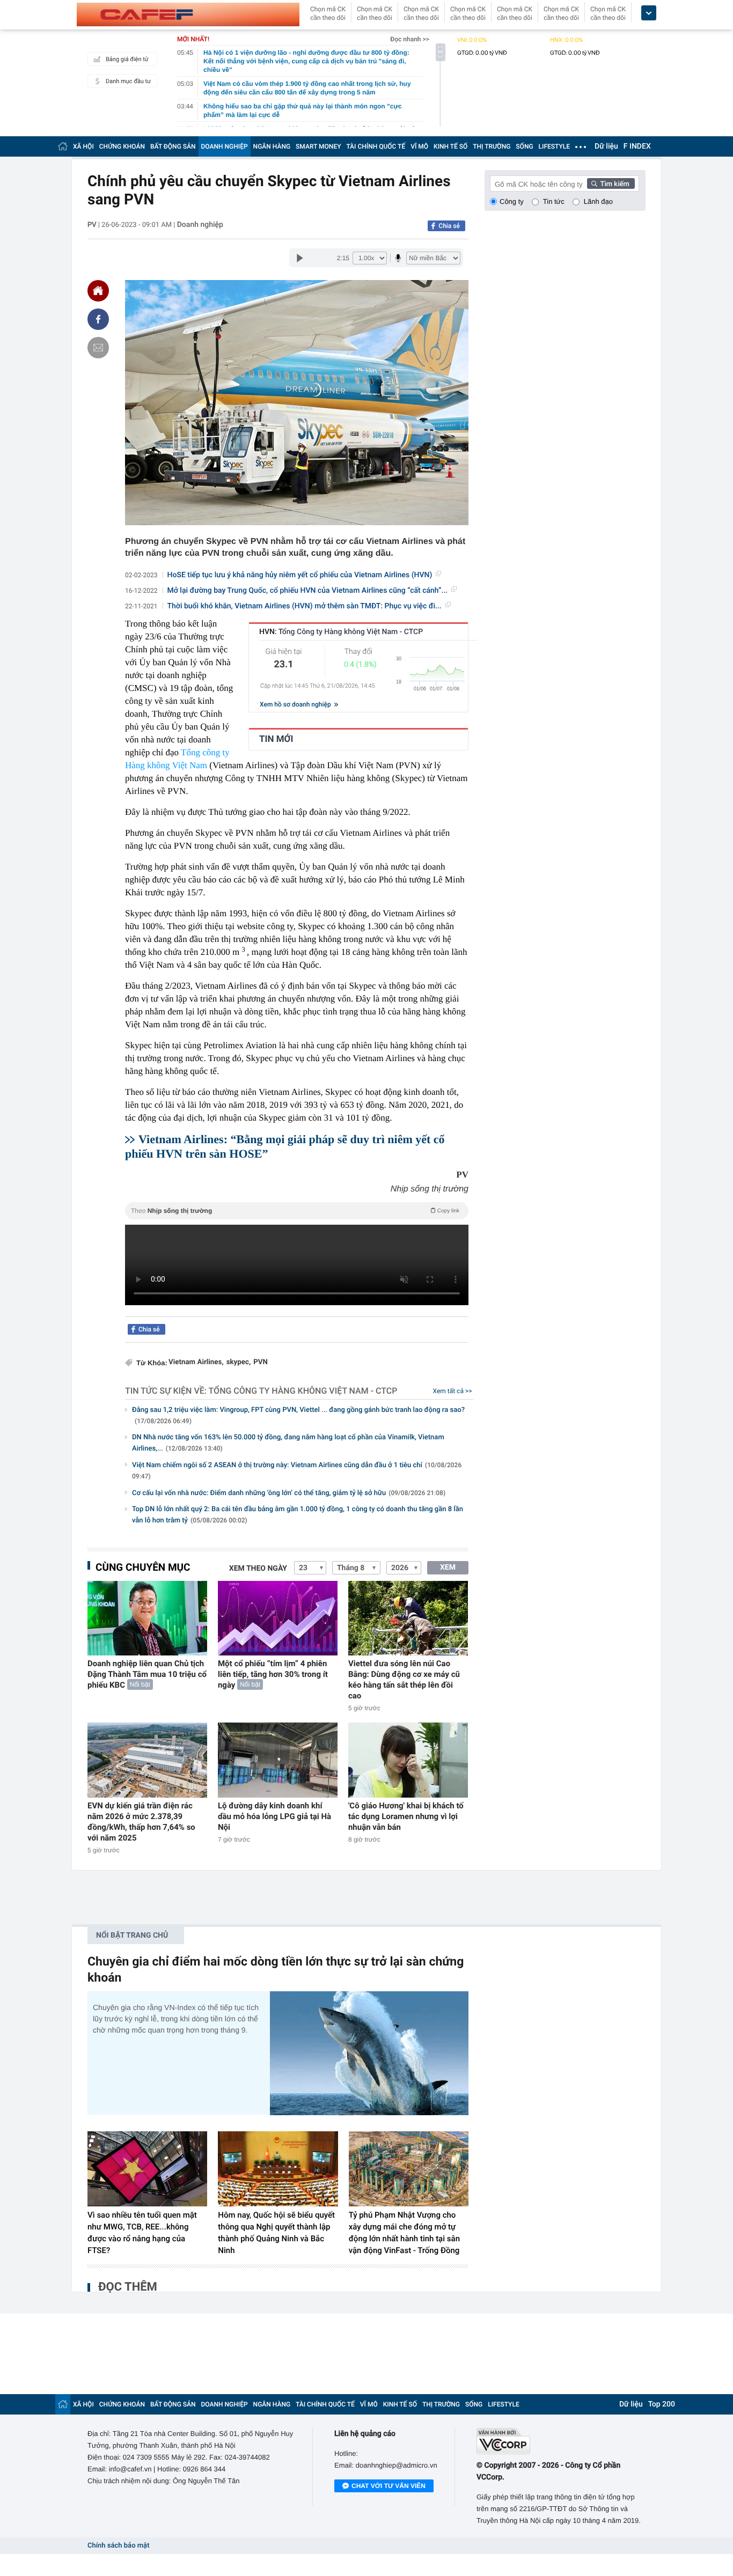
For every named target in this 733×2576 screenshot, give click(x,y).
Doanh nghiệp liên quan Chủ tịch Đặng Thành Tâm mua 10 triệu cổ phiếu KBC (147, 1674)
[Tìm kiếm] (611, 183)
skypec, (239, 1362)
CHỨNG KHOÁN (122, 146)
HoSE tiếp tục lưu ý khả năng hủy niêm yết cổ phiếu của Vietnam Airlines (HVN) (300, 575)
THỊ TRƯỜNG (492, 146)
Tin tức (554, 201)
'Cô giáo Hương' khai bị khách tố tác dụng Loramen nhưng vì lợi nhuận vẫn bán (406, 1816)
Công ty (512, 201)
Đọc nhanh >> (410, 39)
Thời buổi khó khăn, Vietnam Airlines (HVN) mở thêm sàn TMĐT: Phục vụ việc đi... (305, 606)
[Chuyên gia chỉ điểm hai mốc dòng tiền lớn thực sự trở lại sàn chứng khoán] (369, 2053)
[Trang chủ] (63, 146)
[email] (98, 348)
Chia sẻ (449, 226)
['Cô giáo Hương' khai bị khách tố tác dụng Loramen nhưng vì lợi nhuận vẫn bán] (408, 1760)
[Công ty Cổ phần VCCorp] (561, 2441)
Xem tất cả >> (453, 1391)
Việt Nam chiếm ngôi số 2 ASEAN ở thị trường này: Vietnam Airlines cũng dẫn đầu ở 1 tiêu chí (297, 1471)
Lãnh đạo (598, 201)
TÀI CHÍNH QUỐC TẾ (376, 146)
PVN (261, 1362)
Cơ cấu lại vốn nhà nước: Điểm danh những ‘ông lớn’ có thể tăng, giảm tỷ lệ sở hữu (289, 1493)
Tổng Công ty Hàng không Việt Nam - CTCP (303, 1391)
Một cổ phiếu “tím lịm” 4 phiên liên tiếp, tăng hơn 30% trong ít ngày (273, 1674)
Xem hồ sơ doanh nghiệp (296, 704)
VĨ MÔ (419, 146)
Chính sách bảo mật (118, 2546)
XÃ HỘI (83, 146)
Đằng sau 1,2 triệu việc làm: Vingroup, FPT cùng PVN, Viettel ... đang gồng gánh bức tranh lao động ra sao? (298, 1415)
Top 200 (662, 2404)
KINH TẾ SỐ (450, 146)
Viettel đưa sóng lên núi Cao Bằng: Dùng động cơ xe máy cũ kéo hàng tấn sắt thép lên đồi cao (404, 1680)
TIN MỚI (276, 739)
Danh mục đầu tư (128, 81)
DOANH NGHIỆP (225, 146)
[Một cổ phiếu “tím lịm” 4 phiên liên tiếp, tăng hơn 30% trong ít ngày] (278, 1618)
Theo (295, 1211)
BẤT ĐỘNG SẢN (173, 146)
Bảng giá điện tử (127, 59)
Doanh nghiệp (200, 225)
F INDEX (637, 146)
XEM (448, 1567)
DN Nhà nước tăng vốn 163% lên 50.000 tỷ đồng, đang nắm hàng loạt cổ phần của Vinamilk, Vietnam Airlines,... (288, 1443)
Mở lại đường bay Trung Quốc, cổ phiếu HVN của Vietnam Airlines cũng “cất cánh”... (308, 591)
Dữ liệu (606, 146)
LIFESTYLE (554, 146)
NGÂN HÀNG (272, 146)
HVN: (341, 632)
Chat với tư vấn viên (389, 2486)
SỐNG (524, 146)
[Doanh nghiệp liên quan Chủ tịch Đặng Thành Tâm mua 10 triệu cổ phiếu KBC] (147, 1618)
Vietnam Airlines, (196, 1362)
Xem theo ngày (258, 1569)
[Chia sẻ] (98, 319)
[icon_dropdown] (649, 13)
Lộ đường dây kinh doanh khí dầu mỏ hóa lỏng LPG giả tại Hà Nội (274, 1816)
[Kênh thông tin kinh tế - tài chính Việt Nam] (188, 14)
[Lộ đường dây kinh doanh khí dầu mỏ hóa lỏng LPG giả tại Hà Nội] (278, 1760)
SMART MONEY (318, 146)
